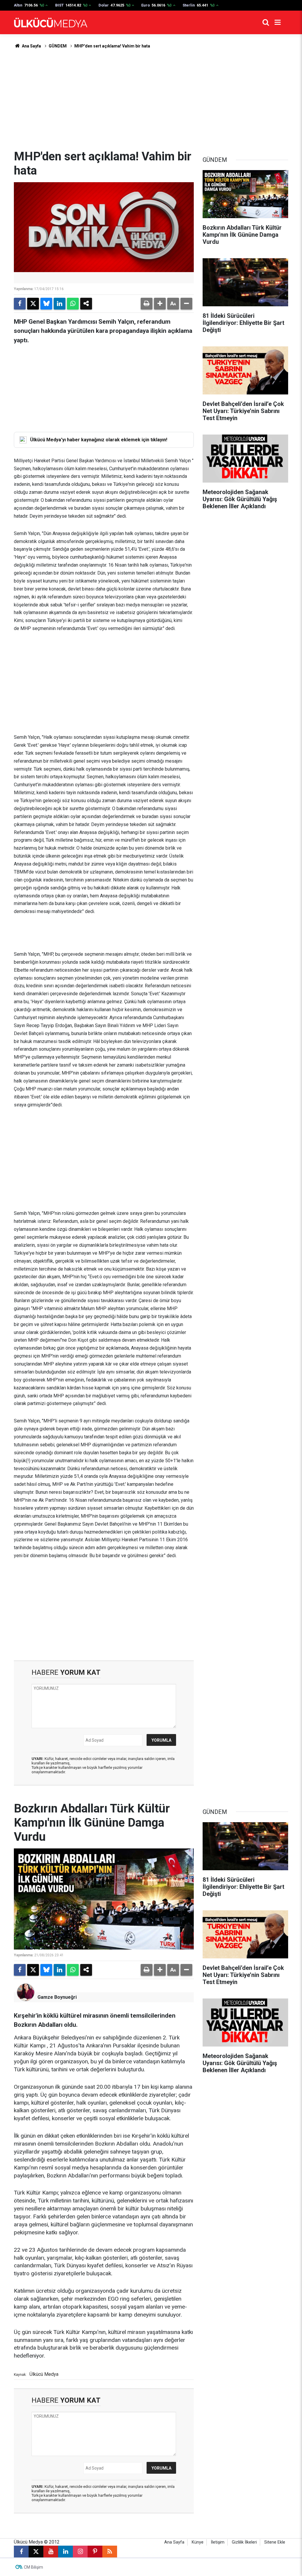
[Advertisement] (151, 99)
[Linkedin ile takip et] (65, 2552)
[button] (160, 304)
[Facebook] (20, 304)
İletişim (218, 2542)
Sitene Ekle (275, 2542)
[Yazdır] (147, 304)
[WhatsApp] (73, 304)
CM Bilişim (33, 2567)
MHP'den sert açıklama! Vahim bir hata (112, 46)
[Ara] (266, 22)
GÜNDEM (58, 46)
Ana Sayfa (31, 46)
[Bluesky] (46, 304)
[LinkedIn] (60, 304)
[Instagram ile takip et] (80, 2552)
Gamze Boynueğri (57, 1997)
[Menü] (278, 22)
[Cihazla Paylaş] (86, 304)
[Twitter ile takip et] (36, 2552)
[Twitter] (33, 304)
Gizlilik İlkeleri (244, 2542)
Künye (198, 2542)
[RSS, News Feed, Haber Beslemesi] (110, 2552)
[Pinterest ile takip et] (95, 2552)
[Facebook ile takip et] (21, 2552)
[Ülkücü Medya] (51, 23)
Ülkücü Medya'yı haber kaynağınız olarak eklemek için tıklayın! (99, 440)
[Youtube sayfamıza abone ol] (51, 2552)
